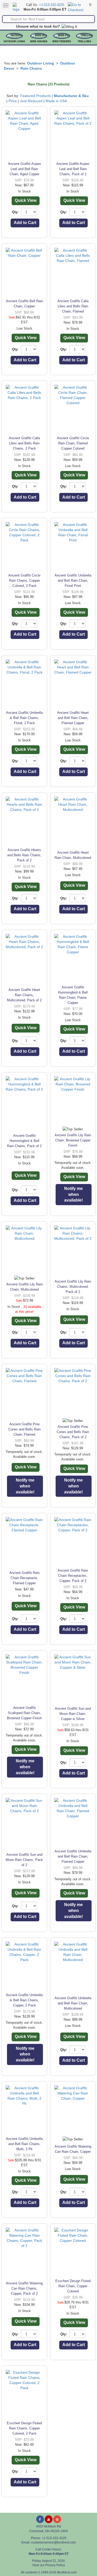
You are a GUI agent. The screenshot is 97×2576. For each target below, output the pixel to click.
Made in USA (56, 101)
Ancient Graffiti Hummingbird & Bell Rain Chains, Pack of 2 (24, 1141)
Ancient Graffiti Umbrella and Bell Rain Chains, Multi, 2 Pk (24, 2144)
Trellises (84, 42)
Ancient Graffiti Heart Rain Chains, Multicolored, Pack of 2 (24, 995)
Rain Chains (31, 68)
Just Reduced (31, 101)
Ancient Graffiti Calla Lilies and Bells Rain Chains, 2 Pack (24, 443)
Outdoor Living (14, 42)
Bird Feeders (62, 42)
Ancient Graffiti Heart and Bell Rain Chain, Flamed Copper (73, 718)
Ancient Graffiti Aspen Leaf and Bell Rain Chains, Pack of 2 (73, 169)
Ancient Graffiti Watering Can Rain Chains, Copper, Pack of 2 (24, 2288)
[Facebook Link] (40, 2519)
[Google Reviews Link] (57, 2519)
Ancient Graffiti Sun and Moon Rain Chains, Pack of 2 (24, 1860)
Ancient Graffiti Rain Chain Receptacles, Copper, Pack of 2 (73, 1576)
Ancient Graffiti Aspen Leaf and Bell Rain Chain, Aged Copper (24, 169)
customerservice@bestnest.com (53, 2542)
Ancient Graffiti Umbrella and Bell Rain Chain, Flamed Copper (73, 1856)
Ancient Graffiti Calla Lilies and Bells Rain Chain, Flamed (73, 306)
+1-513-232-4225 (52, 5)
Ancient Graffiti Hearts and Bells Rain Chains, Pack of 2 (24, 855)
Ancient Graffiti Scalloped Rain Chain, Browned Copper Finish (24, 1713)
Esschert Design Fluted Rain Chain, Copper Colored (73, 2286)
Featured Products (35, 96)
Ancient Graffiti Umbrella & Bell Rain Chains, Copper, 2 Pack (24, 2000)
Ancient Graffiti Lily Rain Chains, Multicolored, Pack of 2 (73, 1287)
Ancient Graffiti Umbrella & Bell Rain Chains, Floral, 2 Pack (24, 718)
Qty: (15, 212)
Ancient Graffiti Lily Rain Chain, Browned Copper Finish (73, 1140)
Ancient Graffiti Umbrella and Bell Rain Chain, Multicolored (73, 2003)
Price (13, 101)
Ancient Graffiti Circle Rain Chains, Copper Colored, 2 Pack (24, 581)
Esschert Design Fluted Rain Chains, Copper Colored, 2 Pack (24, 2428)
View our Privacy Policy (48, 2565)
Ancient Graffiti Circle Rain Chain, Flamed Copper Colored (73, 443)
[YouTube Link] (49, 2519)
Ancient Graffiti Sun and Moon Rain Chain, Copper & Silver (73, 1714)
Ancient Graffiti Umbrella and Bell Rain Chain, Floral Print (73, 581)
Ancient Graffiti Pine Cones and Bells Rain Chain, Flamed (24, 1429)
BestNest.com (67, 2572)
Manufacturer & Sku (71, 96)
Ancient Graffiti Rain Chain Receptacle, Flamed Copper (24, 1578)
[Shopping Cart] (78, 7)
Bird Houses (39, 42)
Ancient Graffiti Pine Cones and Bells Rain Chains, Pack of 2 (73, 1432)
